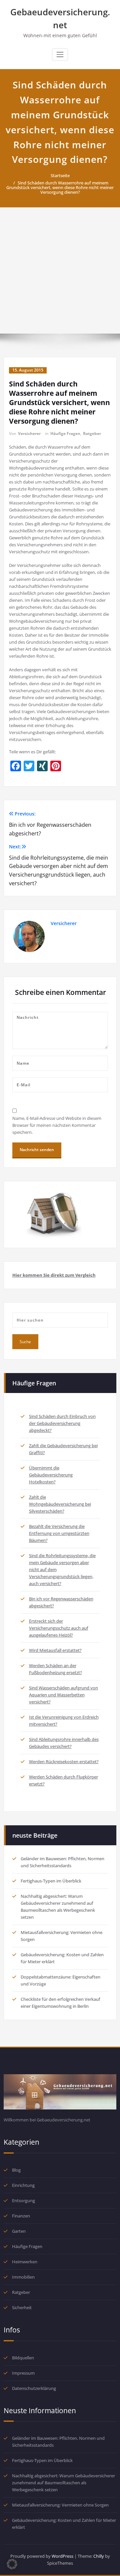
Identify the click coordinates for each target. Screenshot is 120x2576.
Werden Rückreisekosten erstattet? (64, 1762)
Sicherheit (22, 2308)
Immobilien (23, 2277)
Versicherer (29, 433)
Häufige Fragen (65, 433)
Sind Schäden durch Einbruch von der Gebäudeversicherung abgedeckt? (62, 1423)
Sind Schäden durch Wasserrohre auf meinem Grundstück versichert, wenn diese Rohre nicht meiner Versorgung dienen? (60, 187)
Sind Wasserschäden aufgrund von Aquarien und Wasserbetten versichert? (63, 1695)
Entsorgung (23, 2200)
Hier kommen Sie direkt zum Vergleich (54, 1275)
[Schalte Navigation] (60, 54)
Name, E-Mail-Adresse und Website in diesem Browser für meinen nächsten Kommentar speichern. (57, 1125)
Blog (16, 2170)
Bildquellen (23, 2358)
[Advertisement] (60, 270)
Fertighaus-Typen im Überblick (51, 1881)
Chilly (99, 2556)
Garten (19, 2231)
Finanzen (21, 2216)
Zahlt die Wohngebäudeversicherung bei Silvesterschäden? (60, 1504)
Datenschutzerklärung (34, 2388)
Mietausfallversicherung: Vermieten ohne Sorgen (60, 2505)
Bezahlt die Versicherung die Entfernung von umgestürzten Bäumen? (59, 1533)
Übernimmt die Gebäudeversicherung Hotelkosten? (51, 1475)
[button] (12, 2564)
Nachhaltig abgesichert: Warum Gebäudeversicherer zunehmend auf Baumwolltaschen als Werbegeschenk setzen (63, 2483)
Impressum (23, 2373)
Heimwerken (25, 2262)
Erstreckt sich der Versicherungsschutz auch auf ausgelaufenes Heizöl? (59, 1628)
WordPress (62, 2556)
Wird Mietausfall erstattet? (55, 1650)
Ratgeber (92, 433)
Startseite (60, 175)
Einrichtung (23, 2185)
